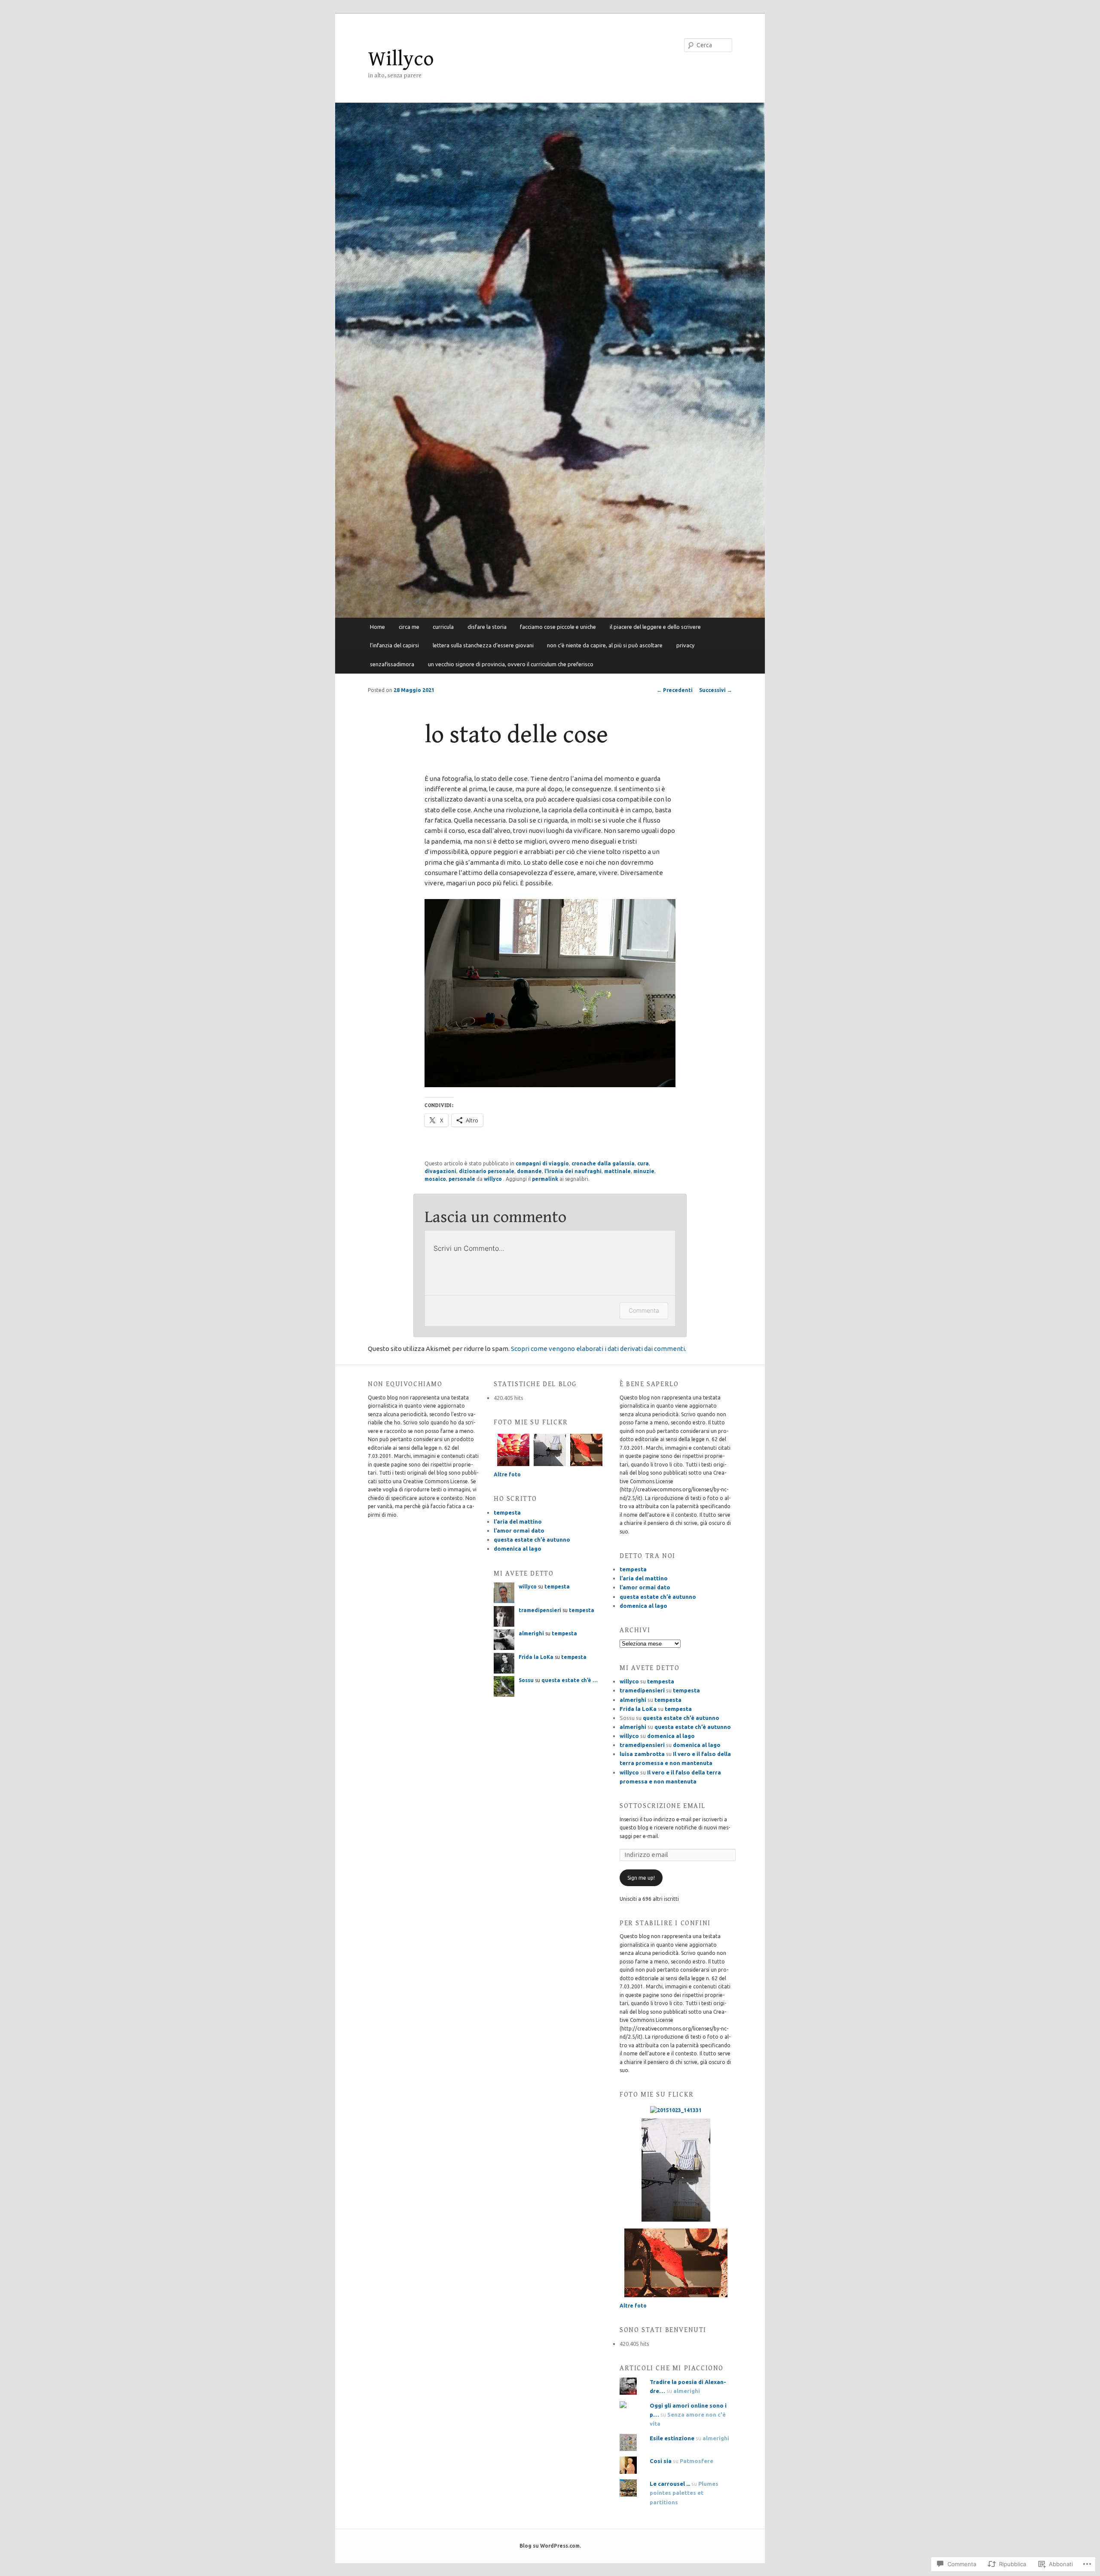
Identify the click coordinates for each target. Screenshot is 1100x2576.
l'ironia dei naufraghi (573, 1171)
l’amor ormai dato (519, 1530)
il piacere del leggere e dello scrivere (655, 627)
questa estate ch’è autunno (532, 1540)
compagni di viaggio (542, 1163)
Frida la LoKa (536, 1657)
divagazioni (440, 1171)
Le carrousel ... (670, 2484)
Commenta (644, 1310)
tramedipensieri (540, 1610)
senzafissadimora (392, 664)
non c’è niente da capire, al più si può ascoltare (605, 645)
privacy (685, 645)
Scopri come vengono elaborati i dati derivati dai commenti (598, 1349)
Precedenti (675, 690)
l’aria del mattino (518, 1521)
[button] (550, 993)
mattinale (617, 1171)
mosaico (435, 1179)
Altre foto (507, 1474)
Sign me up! (641, 1878)
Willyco (401, 59)
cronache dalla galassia (603, 1163)
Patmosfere (697, 2461)
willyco (493, 1179)
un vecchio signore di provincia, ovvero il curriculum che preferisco (511, 664)
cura (643, 1163)
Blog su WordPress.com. (550, 2546)
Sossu (526, 1680)
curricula (443, 627)
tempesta (507, 1512)
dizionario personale (487, 1171)
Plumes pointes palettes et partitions (684, 2493)
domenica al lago (518, 1549)
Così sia (661, 2461)
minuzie (644, 1171)
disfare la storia (487, 627)
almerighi (531, 1633)
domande (529, 1171)
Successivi (716, 690)
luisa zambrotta (642, 1754)
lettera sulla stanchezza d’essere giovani (483, 645)
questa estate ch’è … (570, 1680)
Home (377, 627)
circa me (409, 627)
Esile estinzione (672, 2438)
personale (462, 1179)
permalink (545, 1179)
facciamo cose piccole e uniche (558, 627)
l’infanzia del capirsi (394, 645)
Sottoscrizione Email (663, 1806)
